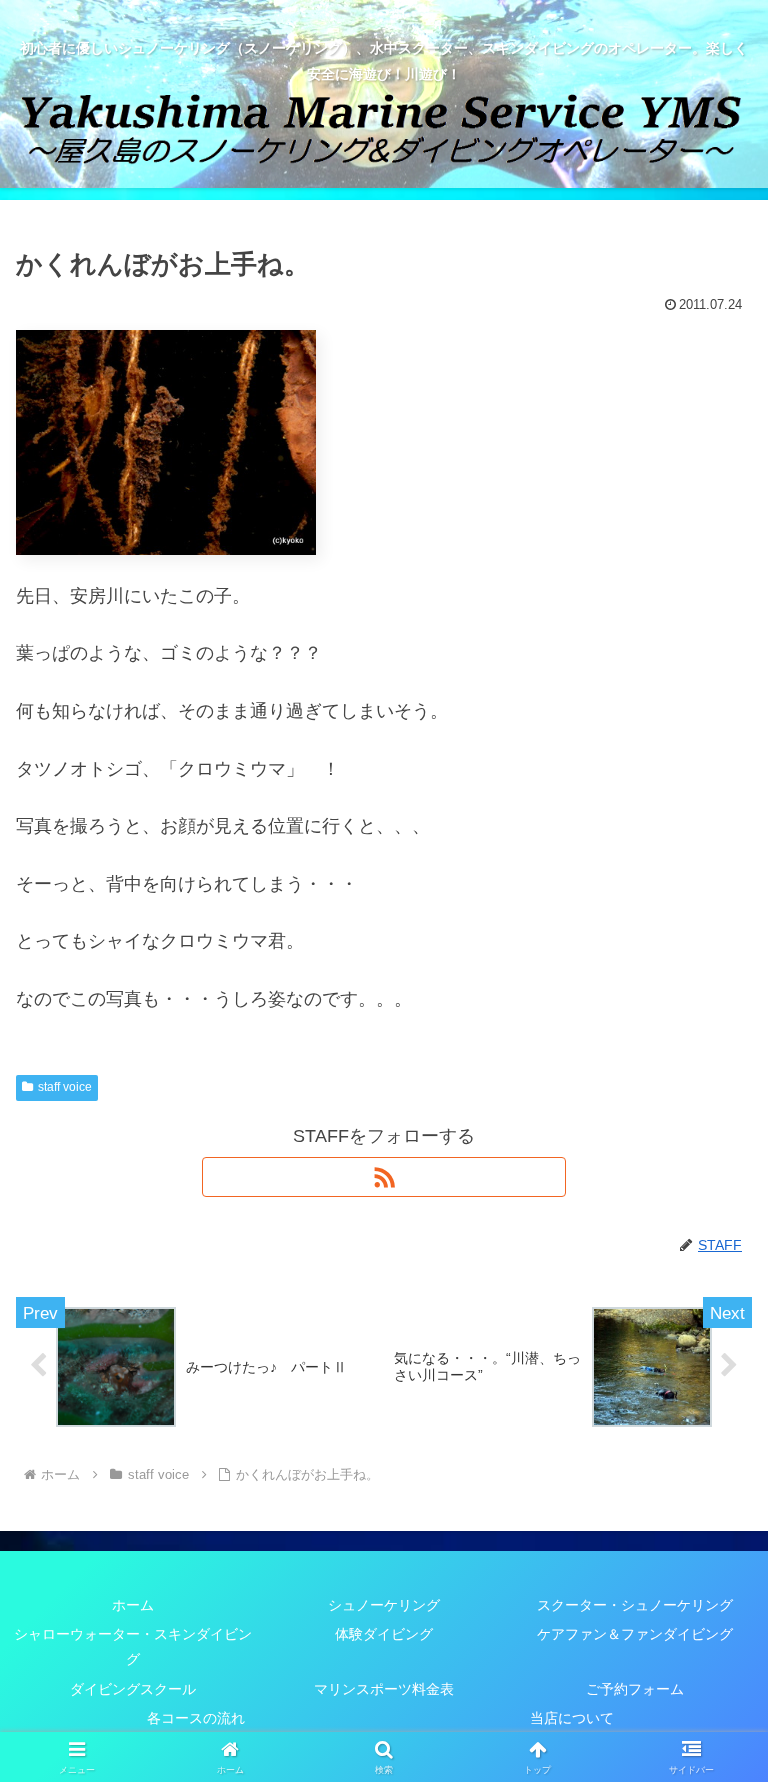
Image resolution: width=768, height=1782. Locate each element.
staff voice (65, 1087)
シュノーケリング (384, 1605)
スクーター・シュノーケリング (635, 1605)
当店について (572, 1718)
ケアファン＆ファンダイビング (635, 1634)
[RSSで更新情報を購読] (384, 1177)
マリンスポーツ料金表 (384, 1689)
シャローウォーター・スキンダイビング (133, 1646)
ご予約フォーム (635, 1689)
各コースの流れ (196, 1718)
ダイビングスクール (133, 1689)
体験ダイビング (384, 1634)
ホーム (133, 1605)
